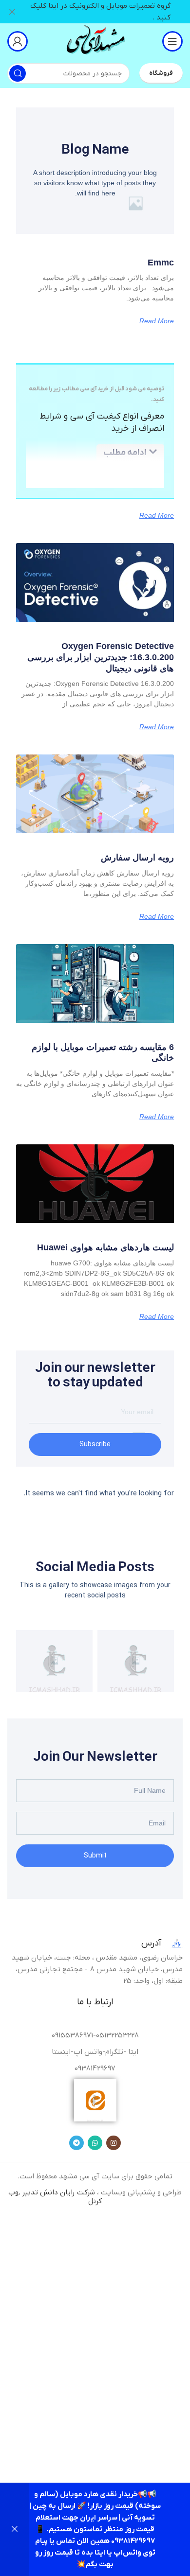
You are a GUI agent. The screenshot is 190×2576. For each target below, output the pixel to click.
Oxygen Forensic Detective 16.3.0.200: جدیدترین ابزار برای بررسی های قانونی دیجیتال (101, 657)
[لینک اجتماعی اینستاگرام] (114, 2143)
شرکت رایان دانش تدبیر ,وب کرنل (55, 2197)
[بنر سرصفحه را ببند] (12, 12)
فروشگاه (161, 73)
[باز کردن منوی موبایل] (172, 41)
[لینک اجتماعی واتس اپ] (95, 2143)
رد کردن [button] (15, 2529)
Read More (157, 321)
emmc (161, 263)
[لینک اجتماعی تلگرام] (76, 2143)
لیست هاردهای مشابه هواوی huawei (105, 1247)
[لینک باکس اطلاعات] (95, 41)
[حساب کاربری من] (18, 41)
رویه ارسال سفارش (137, 858)
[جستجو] (18, 73)
